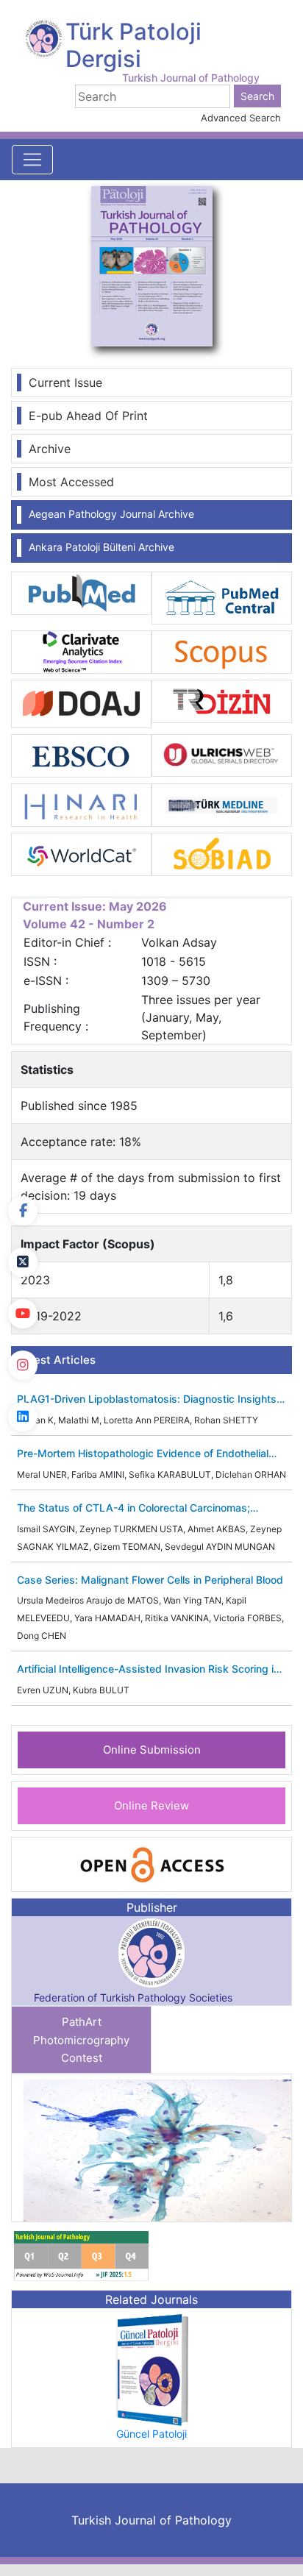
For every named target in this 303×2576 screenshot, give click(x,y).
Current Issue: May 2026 (95, 906)
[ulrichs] (222, 754)
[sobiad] (222, 853)
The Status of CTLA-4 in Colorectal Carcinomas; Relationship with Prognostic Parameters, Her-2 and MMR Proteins (143, 1508)
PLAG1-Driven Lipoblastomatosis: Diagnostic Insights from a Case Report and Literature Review (147, 1399)
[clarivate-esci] (81, 651)
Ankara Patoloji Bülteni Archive (101, 547)
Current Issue (65, 383)
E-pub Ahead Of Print (88, 416)
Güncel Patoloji (151, 2434)
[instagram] (23, 1365)
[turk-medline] (222, 804)
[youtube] (23, 1314)
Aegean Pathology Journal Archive (111, 514)
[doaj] (81, 703)
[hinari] (81, 804)
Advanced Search (241, 118)
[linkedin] (23, 1417)
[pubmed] (81, 592)
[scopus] (222, 651)
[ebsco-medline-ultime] (81, 755)
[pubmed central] (222, 597)
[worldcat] (81, 853)
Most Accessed (71, 482)
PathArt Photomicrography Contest (81, 2040)
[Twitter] (23, 1262)
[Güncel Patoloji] (151, 2369)
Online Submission (152, 1750)
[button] (270, 2148)
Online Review (151, 1805)
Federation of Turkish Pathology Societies (133, 1997)
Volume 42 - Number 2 (89, 924)
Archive (50, 449)
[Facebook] (23, 1211)
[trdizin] (222, 700)
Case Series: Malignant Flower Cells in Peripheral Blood (150, 1580)
